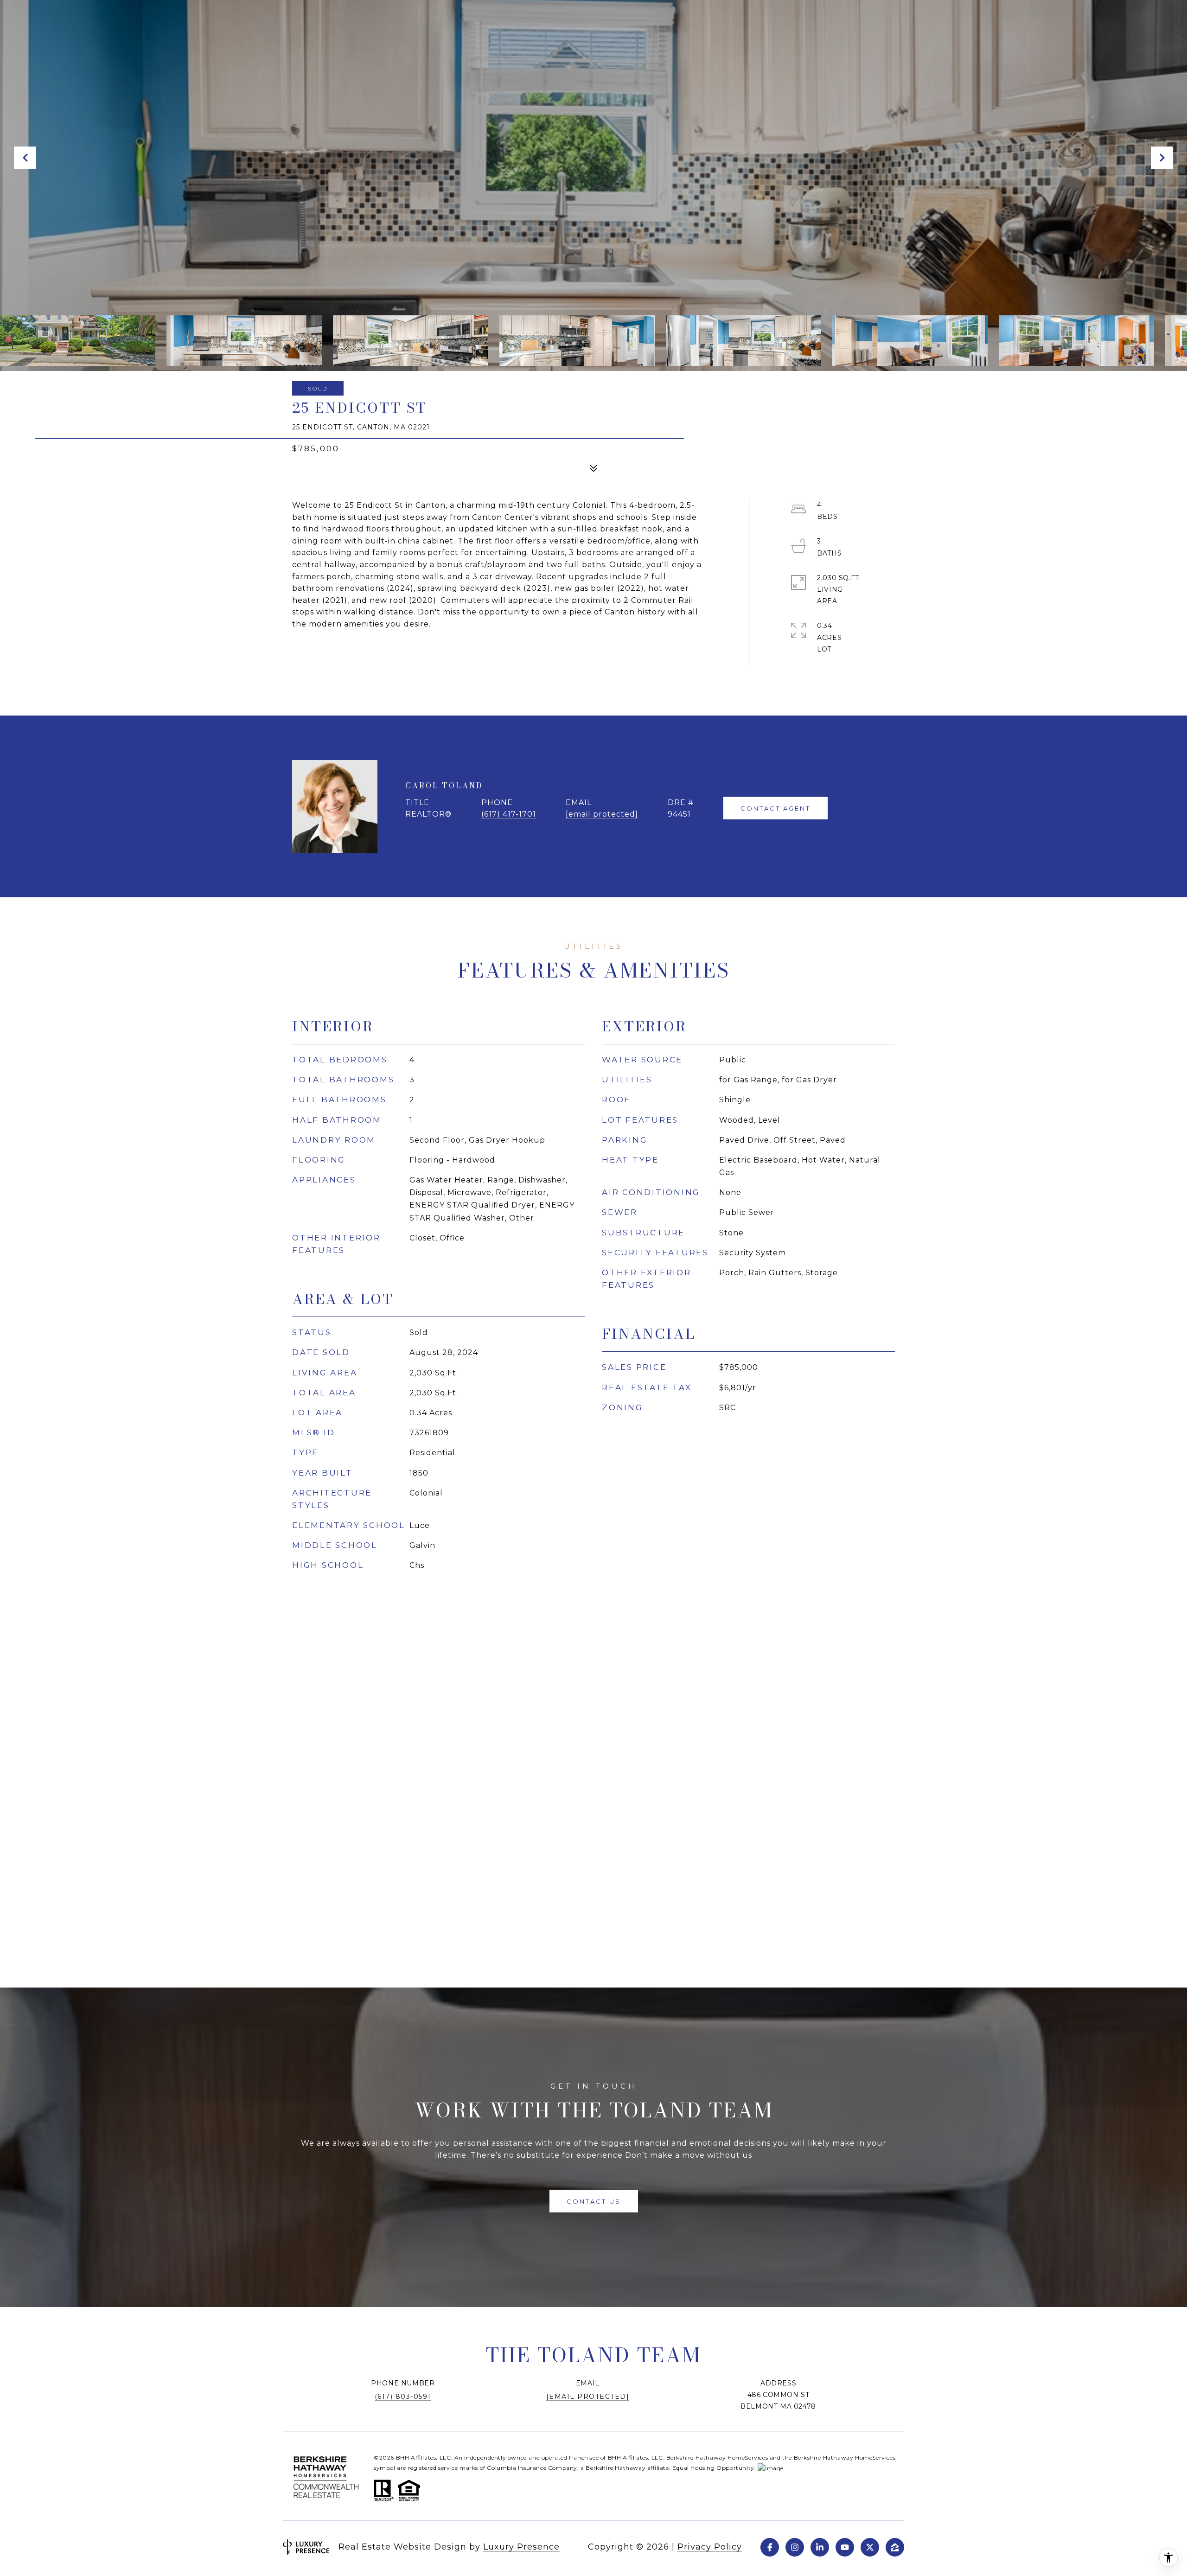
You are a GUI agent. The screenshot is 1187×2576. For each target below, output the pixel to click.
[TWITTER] (870, 2547)
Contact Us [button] (594, 2201)
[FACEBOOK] (770, 2547)
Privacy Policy (710, 2547)
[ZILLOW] (895, 2547)
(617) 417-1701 (509, 814)
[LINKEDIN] (820, 2547)
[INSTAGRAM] (795, 2547)
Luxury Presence (521, 2547)
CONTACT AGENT (775, 808)
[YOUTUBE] (845, 2547)
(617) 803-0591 (403, 2397)
